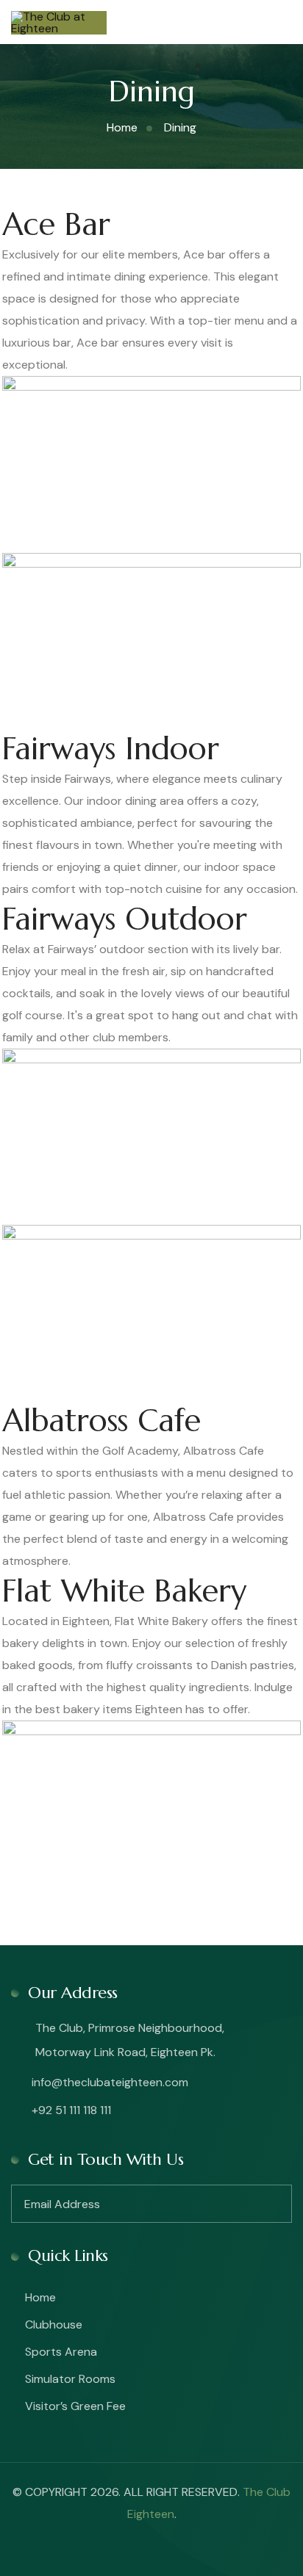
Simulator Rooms (70, 2379)
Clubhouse (54, 2324)
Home (40, 2297)
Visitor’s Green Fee (75, 2406)
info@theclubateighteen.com (108, 2082)
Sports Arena (61, 2352)
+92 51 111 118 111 (70, 2110)
